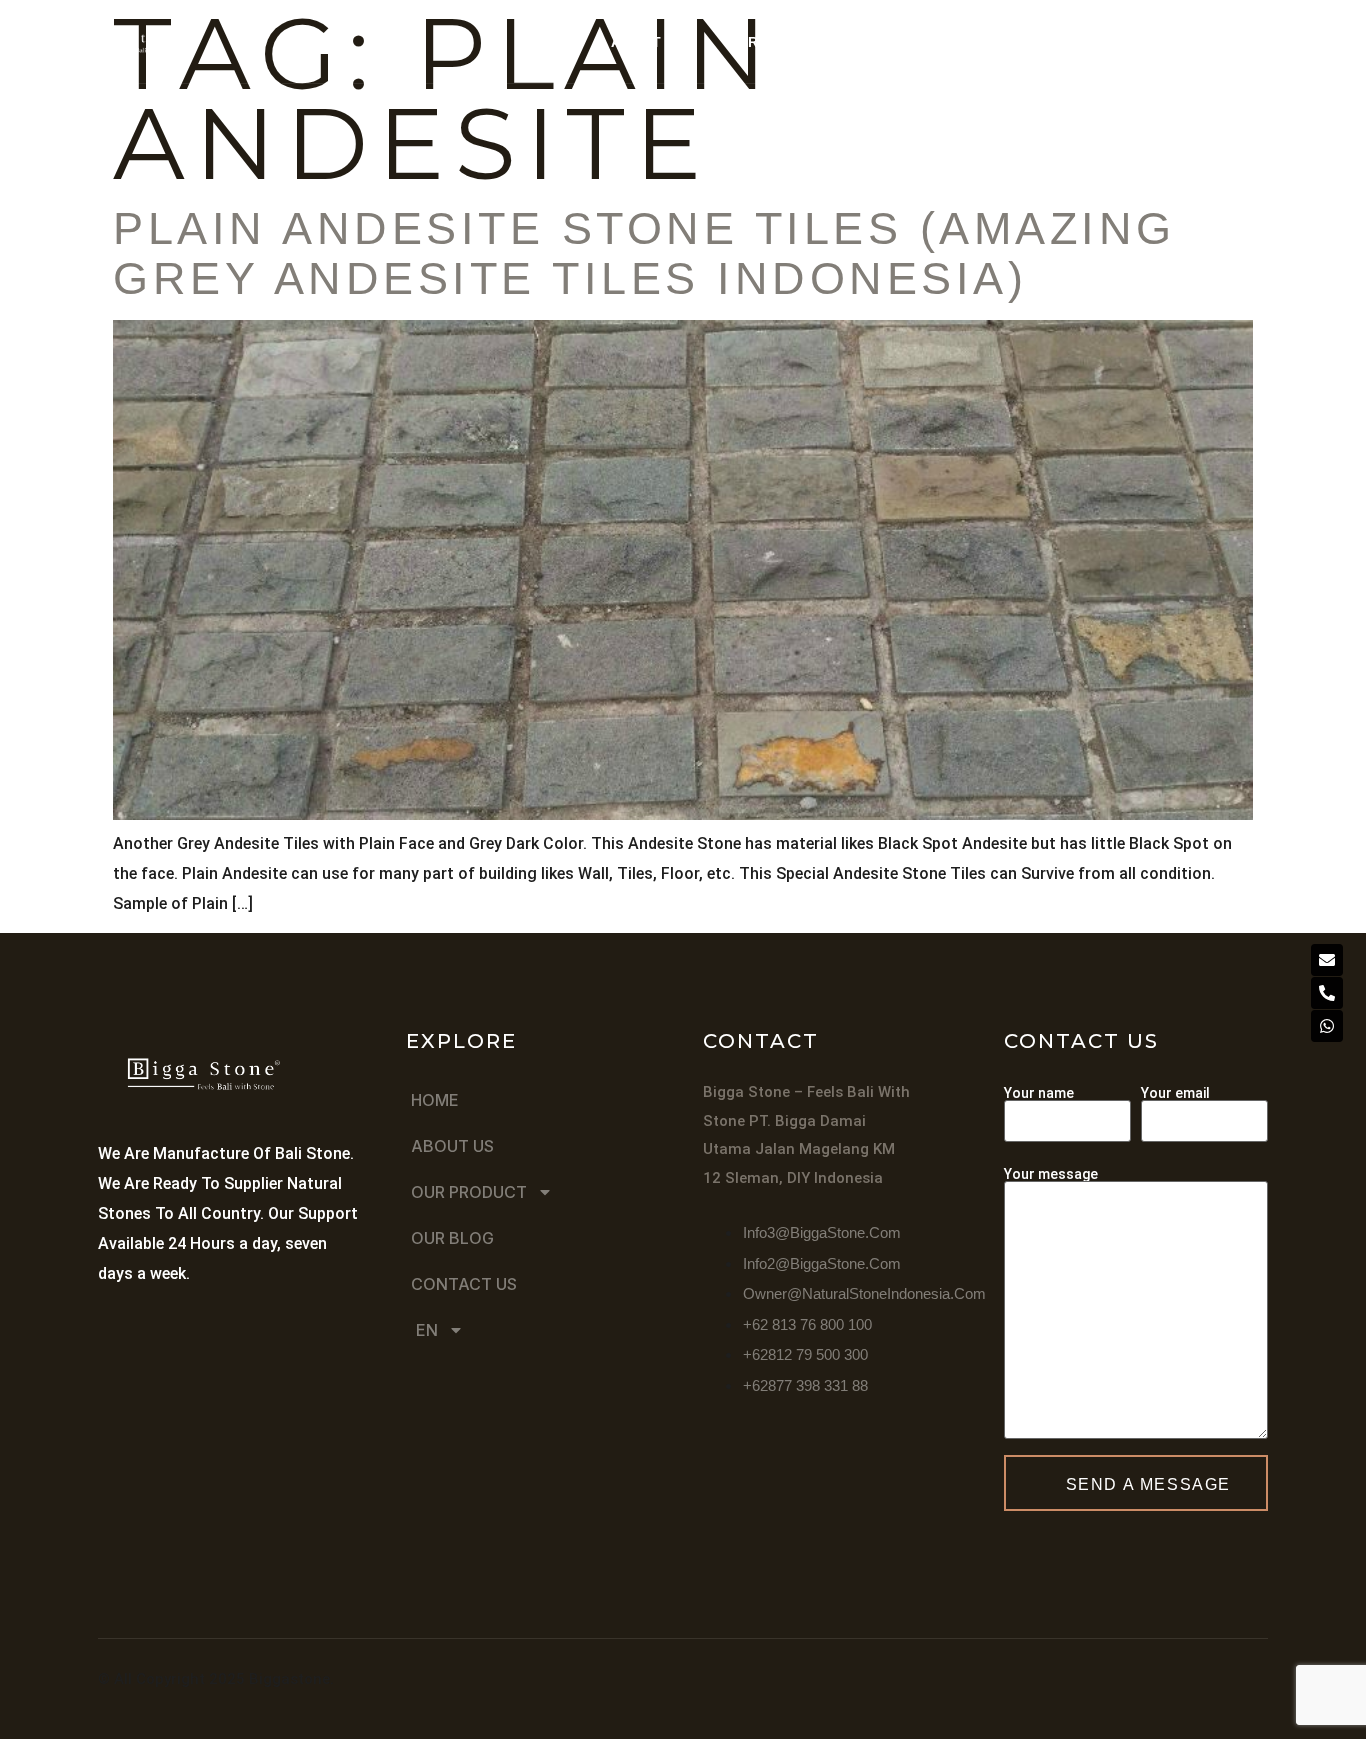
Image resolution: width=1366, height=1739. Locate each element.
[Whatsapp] (1327, 1026)
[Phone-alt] (1327, 993)
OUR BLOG (934, 42)
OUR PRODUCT (779, 42)
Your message (1051, 1174)
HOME (547, 42)
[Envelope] (1327, 960)
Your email (1175, 1093)
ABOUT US (647, 42)
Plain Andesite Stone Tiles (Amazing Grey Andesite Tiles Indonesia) (644, 253)
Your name (1039, 1093)
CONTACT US (1060, 42)
